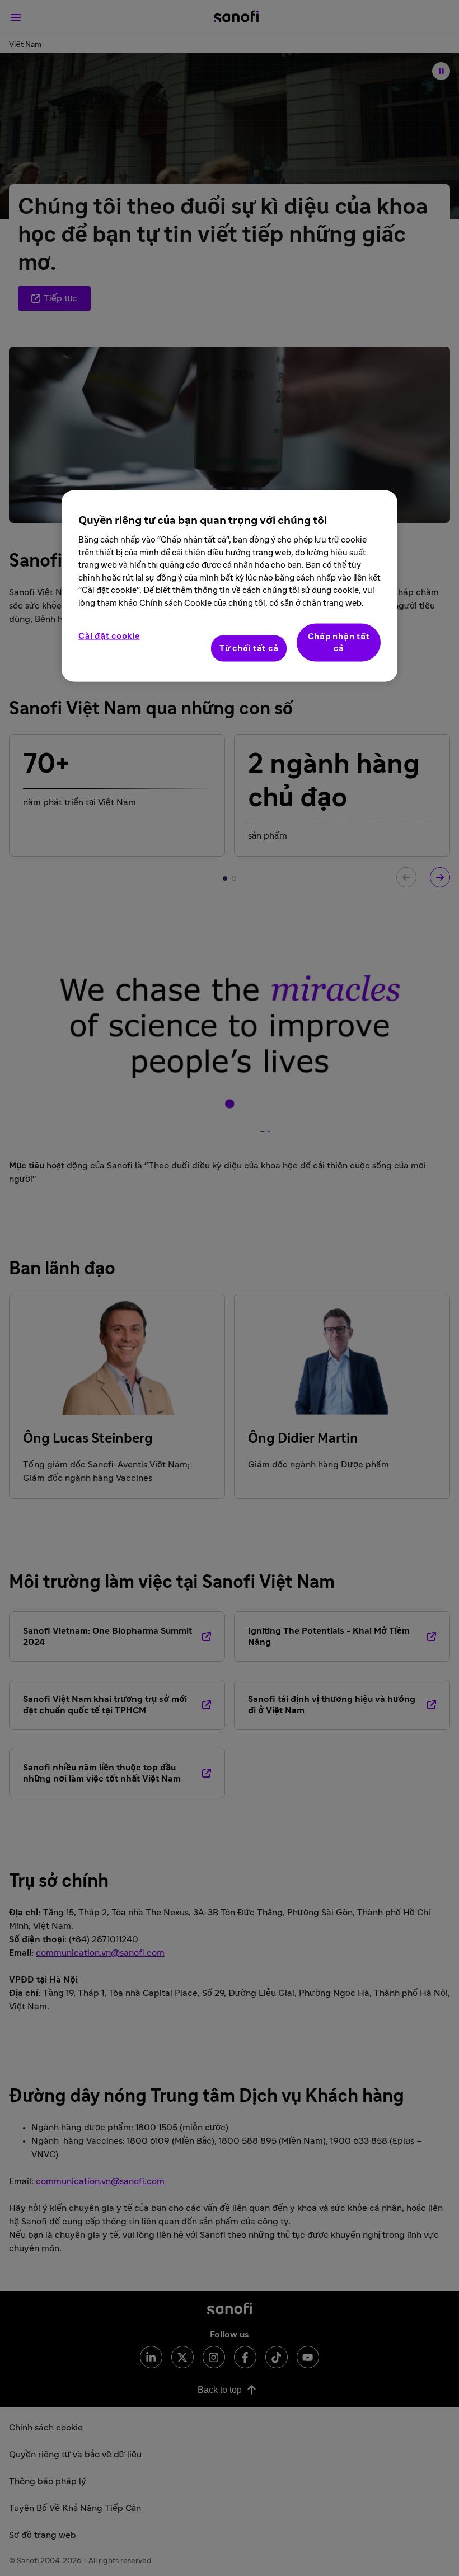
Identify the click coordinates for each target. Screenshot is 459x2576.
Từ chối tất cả (249, 649)
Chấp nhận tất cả (339, 643)
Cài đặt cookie (109, 636)
